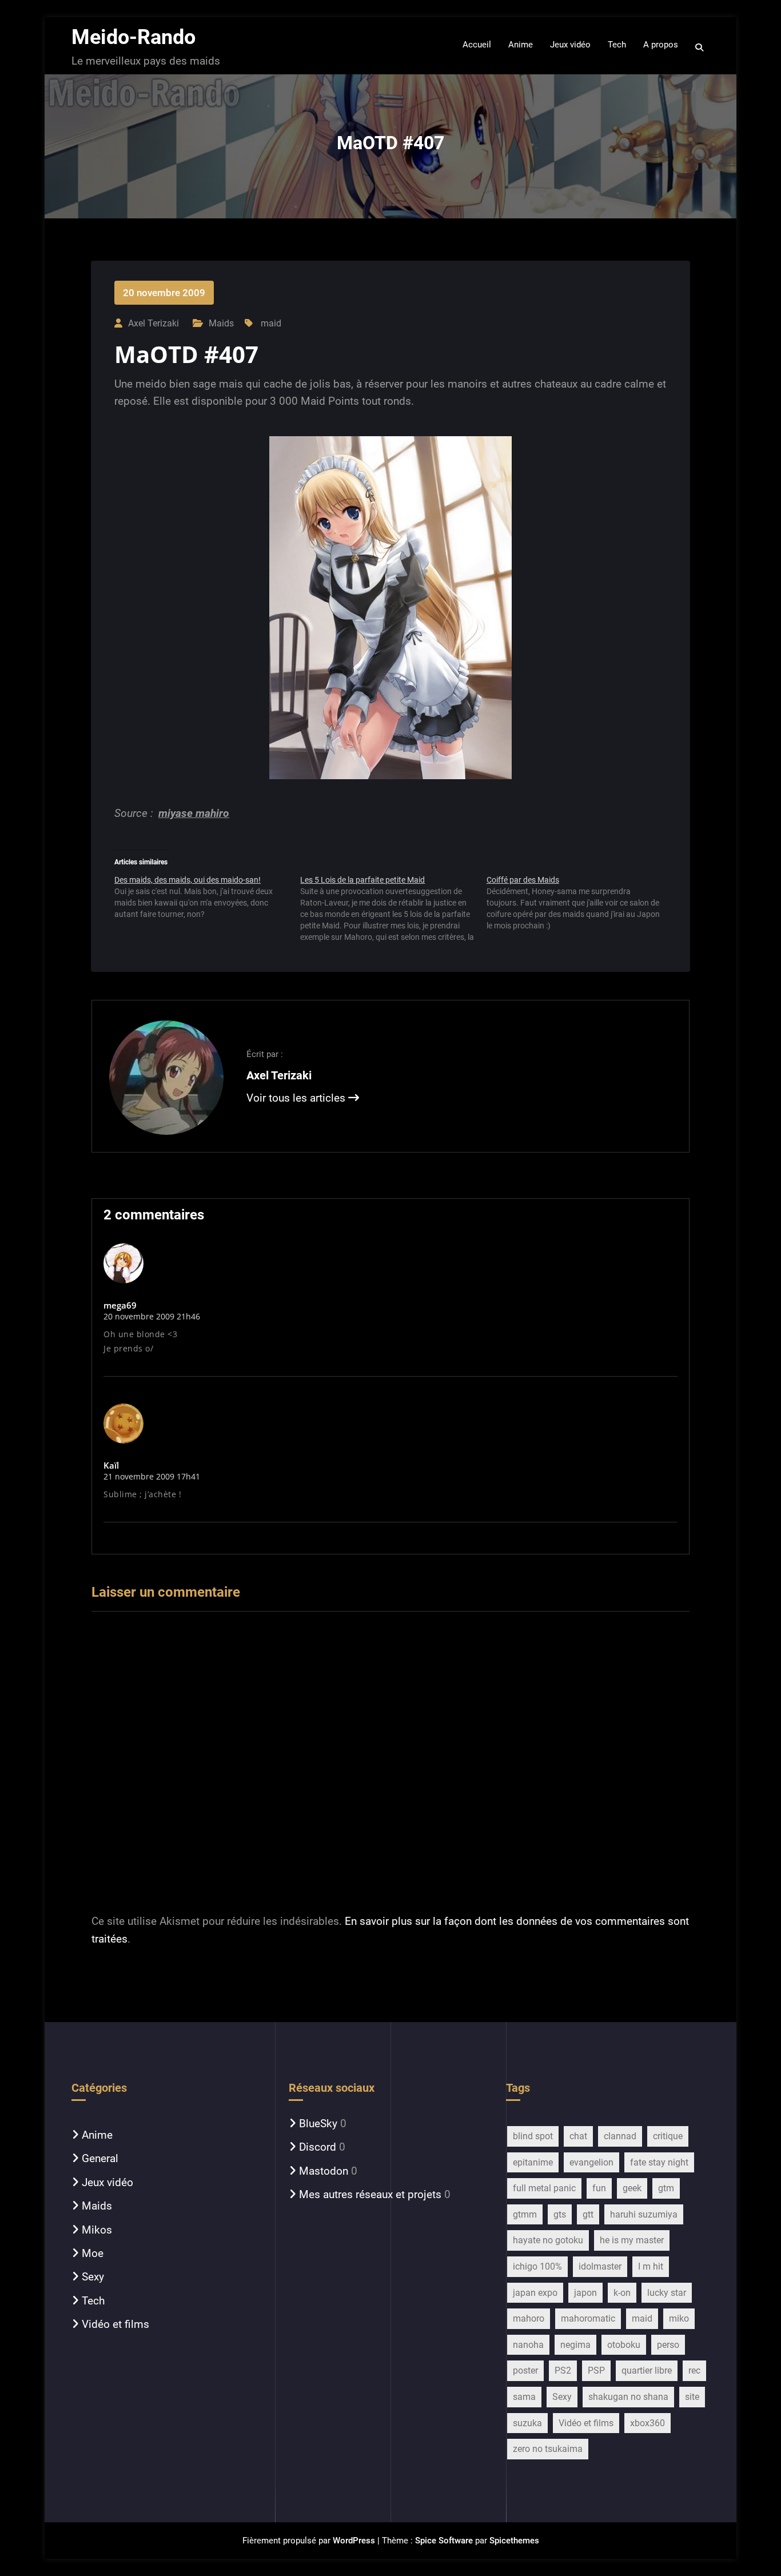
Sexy (93, 2277)
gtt (588, 2214)
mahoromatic (588, 2318)
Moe (93, 2253)
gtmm (525, 2214)
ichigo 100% (537, 2266)
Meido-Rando (134, 37)
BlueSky (318, 2124)
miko (679, 2318)
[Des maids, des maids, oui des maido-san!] (207, 901)
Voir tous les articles (297, 1098)
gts (560, 2214)
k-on (622, 2293)
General (100, 2158)
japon (585, 2293)
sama (524, 2397)
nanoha (528, 2345)
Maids (221, 323)
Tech (93, 2301)
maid (271, 323)
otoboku (624, 2345)
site (692, 2397)
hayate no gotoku (548, 2240)
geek (632, 2188)
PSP (596, 2370)
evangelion (591, 2162)
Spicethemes (514, 2541)
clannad (620, 2136)
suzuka (527, 2423)
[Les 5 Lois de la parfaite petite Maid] (393, 908)
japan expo (535, 2293)
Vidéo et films (115, 2324)
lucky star (667, 2293)
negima (575, 2345)
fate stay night (659, 2162)
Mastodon (324, 2171)
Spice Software (444, 2541)
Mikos (97, 2230)
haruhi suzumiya (644, 2214)
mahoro (529, 2318)
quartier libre (647, 2370)
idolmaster (600, 2266)
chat (578, 2136)
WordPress (354, 2541)
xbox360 (647, 2423)
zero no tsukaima (548, 2449)
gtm (666, 2188)
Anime (97, 2135)
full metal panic (544, 2188)
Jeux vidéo (107, 2182)
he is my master (632, 2240)
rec (694, 2370)
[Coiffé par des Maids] (579, 907)
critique (668, 2136)
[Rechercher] (700, 47)
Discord (318, 2147)
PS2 (563, 2370)
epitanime (533, 2162)
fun (599, 2188)
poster (525, 2370)
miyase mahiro (194, 813)
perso (668, 2345)
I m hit (651, 2266)
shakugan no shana (628, 2397)
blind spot (533, 2136)
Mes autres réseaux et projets (370, 2194)
